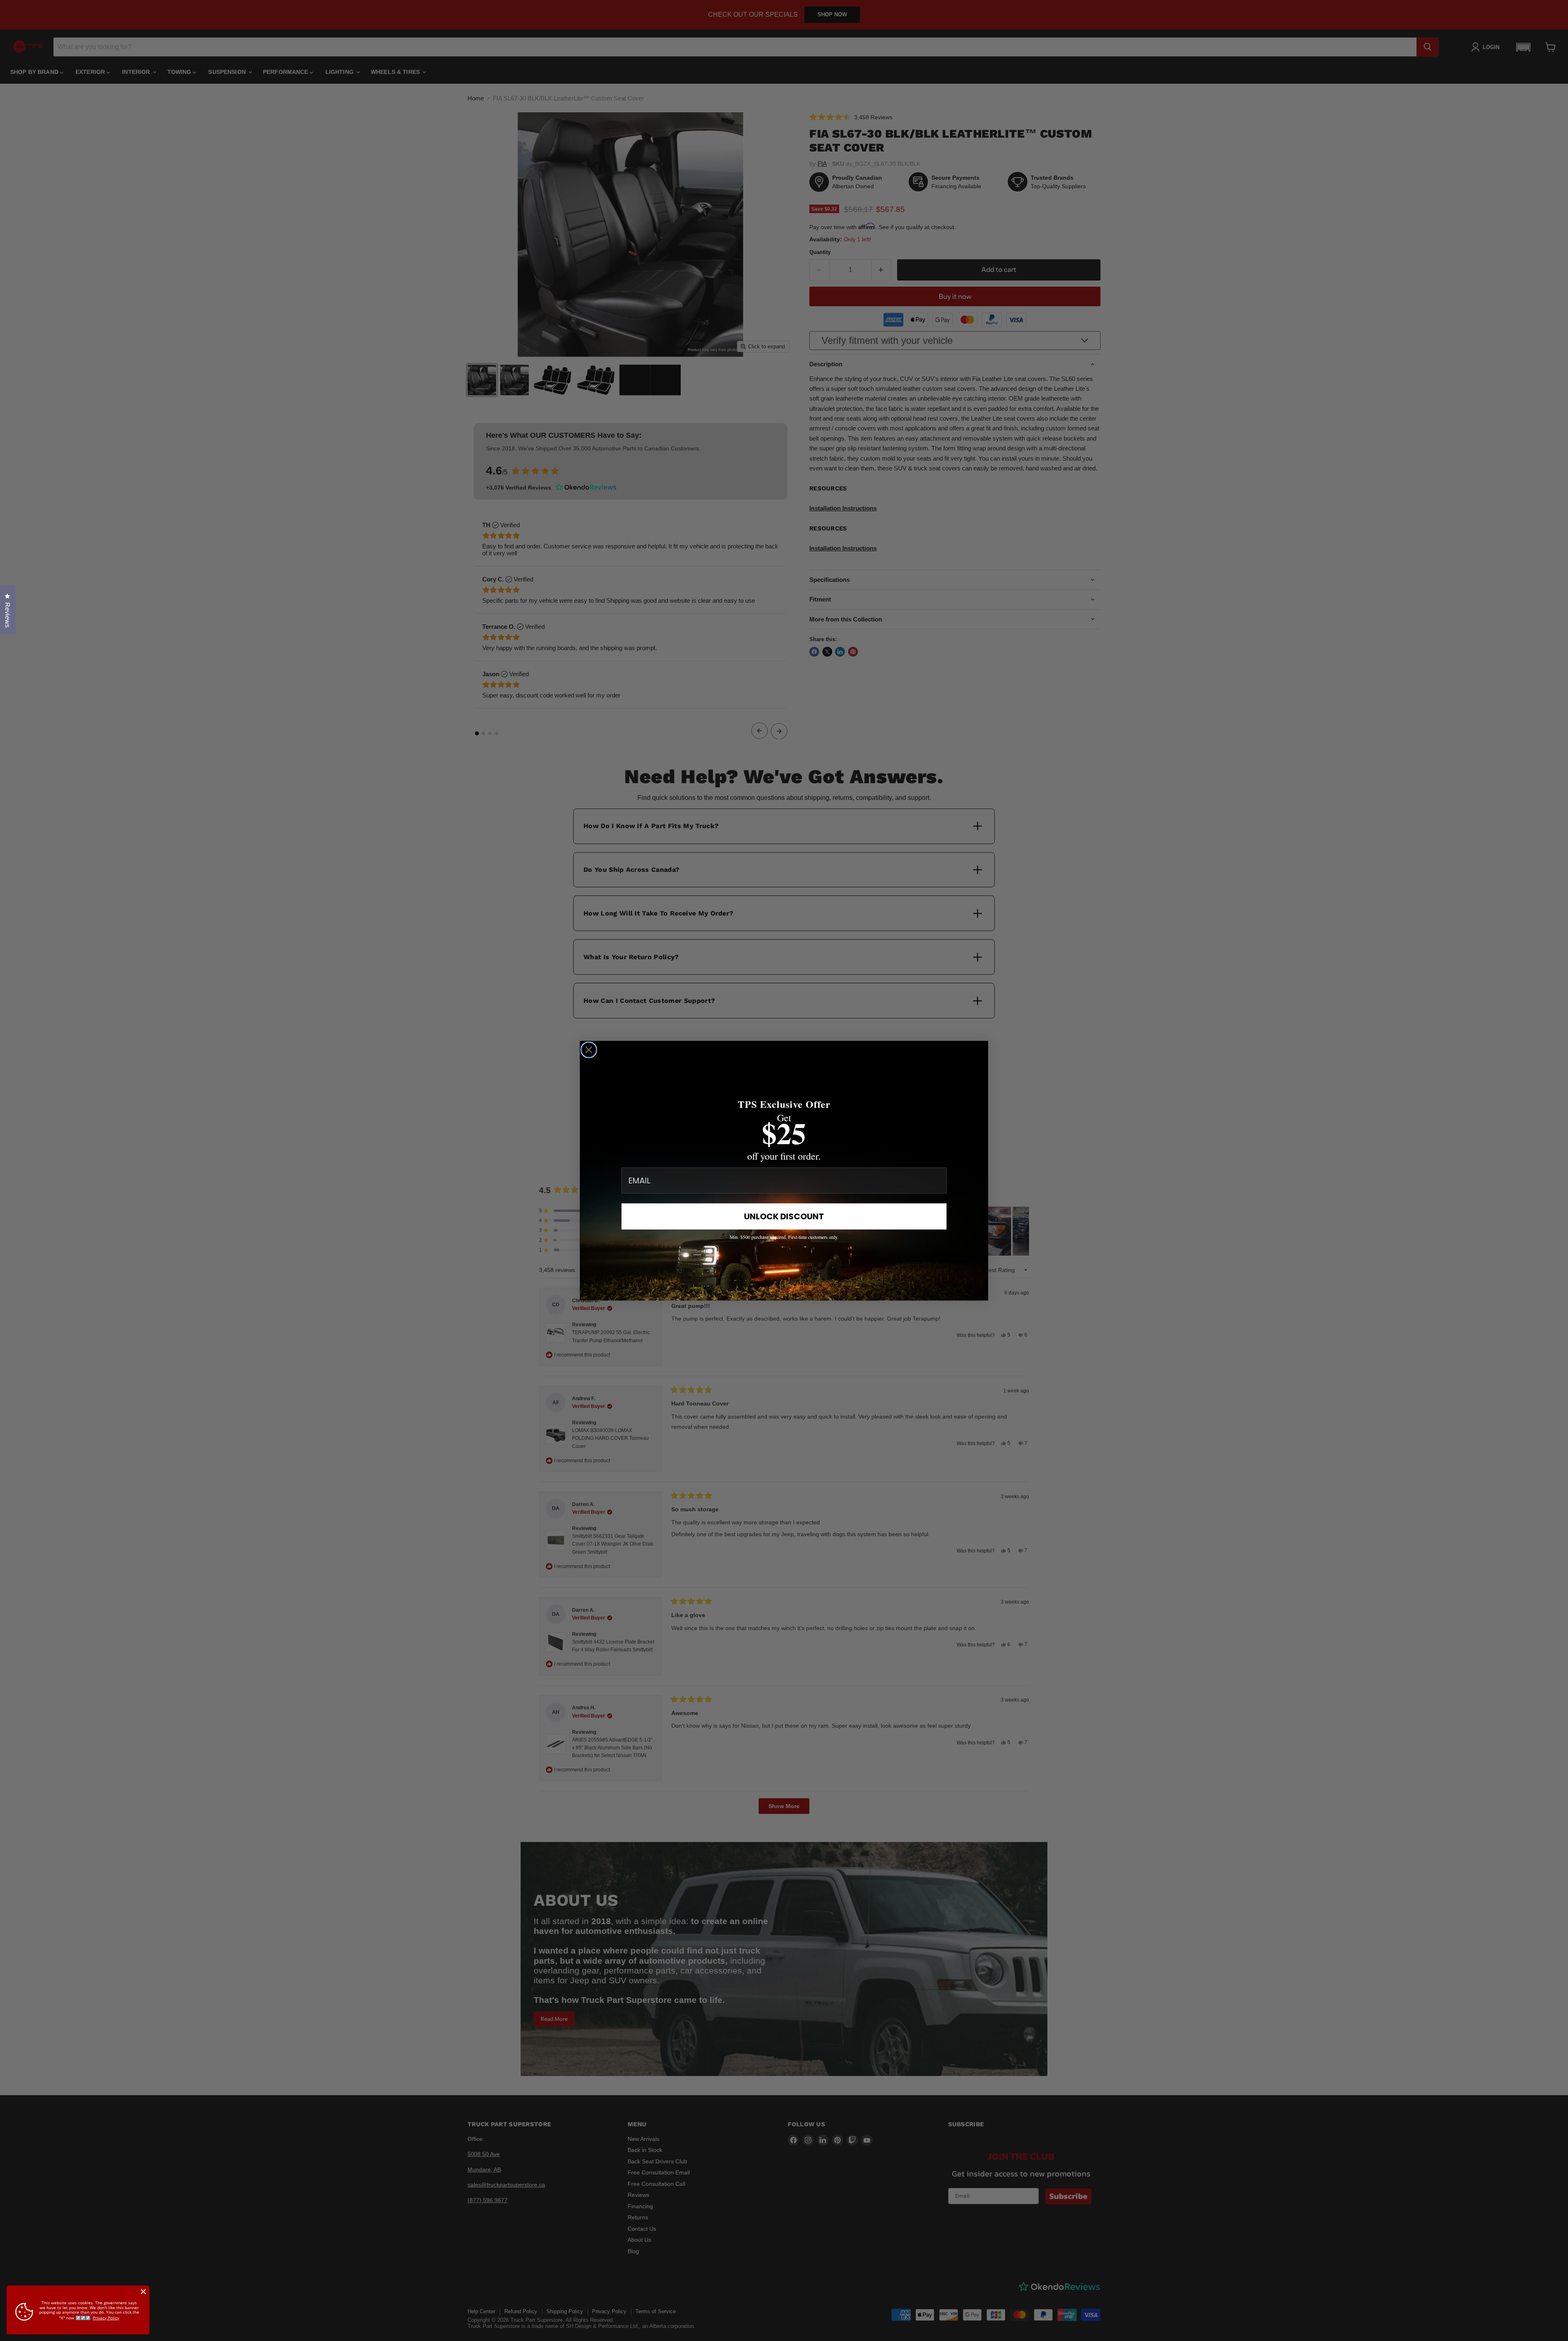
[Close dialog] (589, 1050)
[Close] (143, 2292)
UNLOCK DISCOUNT (784, 1216)
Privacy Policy (106, 2318)
